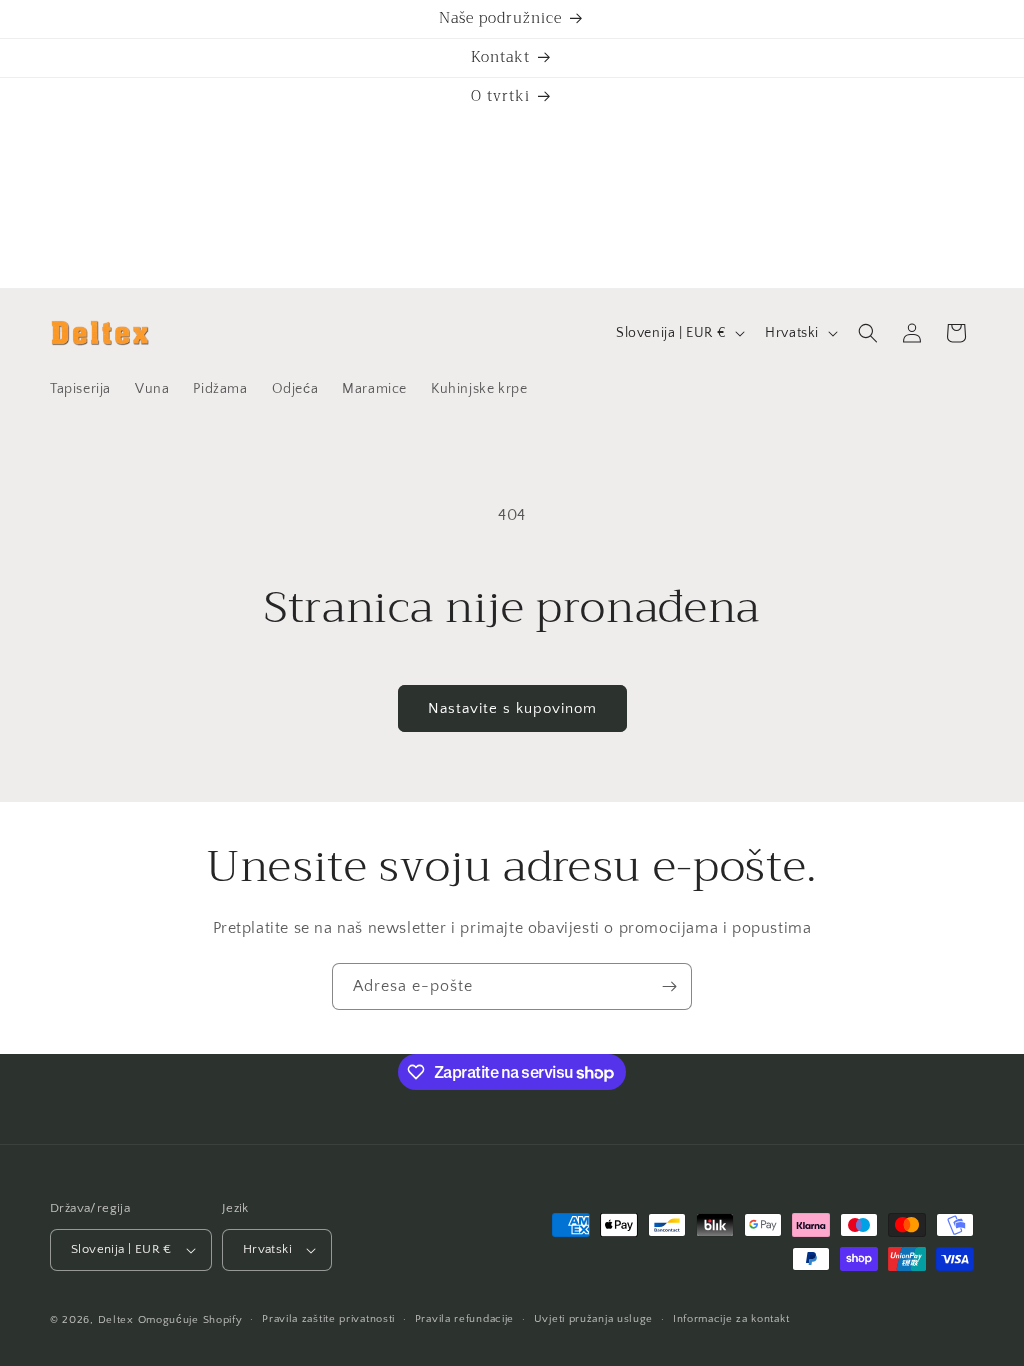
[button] (868, 333)
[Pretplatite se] (669, 986)
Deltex (116, 1320)
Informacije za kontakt (731, 1319)
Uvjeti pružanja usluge (593, 1319)
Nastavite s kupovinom (512, 708)
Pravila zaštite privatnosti (328, 1319)
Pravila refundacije (464, 1319)
